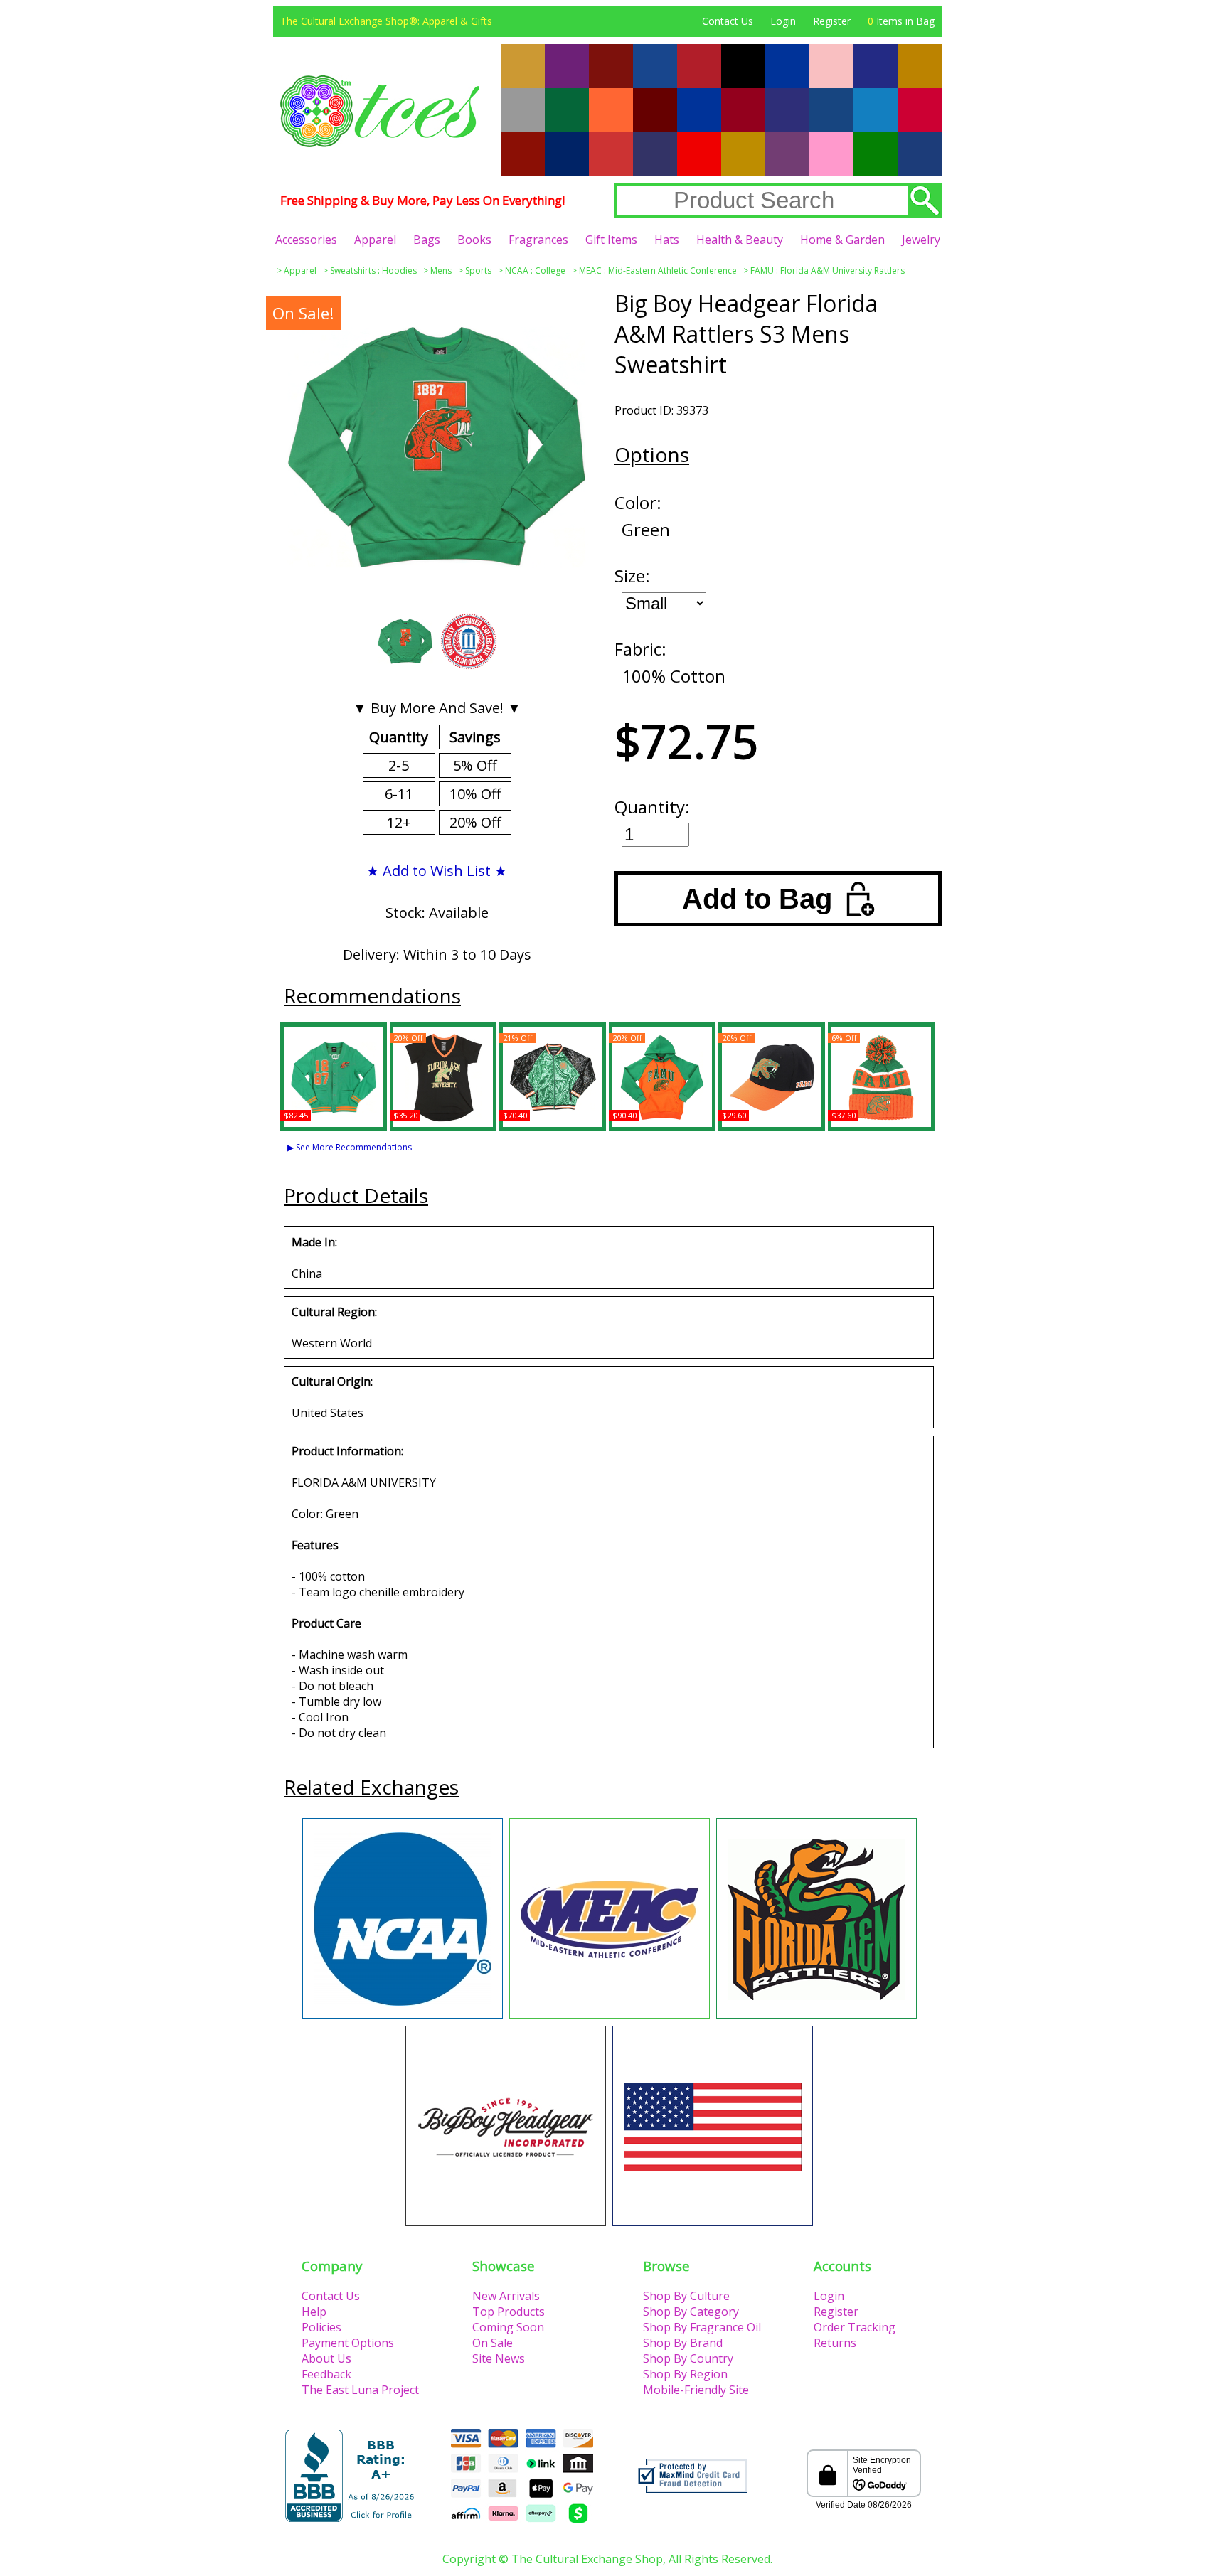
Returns (835, 2343)
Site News (499, 2358)
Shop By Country (688, 2358)
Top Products (509, 2312)
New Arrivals (506, 2296)
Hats (667, 240)
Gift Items (611, 240)
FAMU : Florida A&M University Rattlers (828, 271)
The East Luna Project (360, 2390)
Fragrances (538, 240)
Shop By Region (685, 2374)
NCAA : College (535, 271)
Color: (638, 502)
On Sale (493, 2343)
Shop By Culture (686, 2296)
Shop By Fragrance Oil (702, 2327)
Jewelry (921, 240)
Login (783, 21)
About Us (326, 2358)
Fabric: (640, 649)
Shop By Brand (683, 2343)
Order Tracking (855, 2327)
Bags (427, 240)
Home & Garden (842, 240)
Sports (478, 271)
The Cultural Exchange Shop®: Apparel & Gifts (386, 21)
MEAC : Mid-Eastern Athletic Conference (658, 271)
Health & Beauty (740, 240)
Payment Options (348, 2343)
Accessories (306, 240)
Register (832, 21)
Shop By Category (691, 2312)
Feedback (326, 2374)
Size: (632, 576)
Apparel (375, 240)
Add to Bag (757, 899)
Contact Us (728, 21)
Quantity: (652, 807)
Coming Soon (508, 2327)
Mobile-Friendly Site (696, 2390)
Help (314, 2312)
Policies (321, 2327)
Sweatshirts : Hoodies (373, 271)
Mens (441, 271)
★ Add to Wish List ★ (437, 871)
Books (474, 240)
